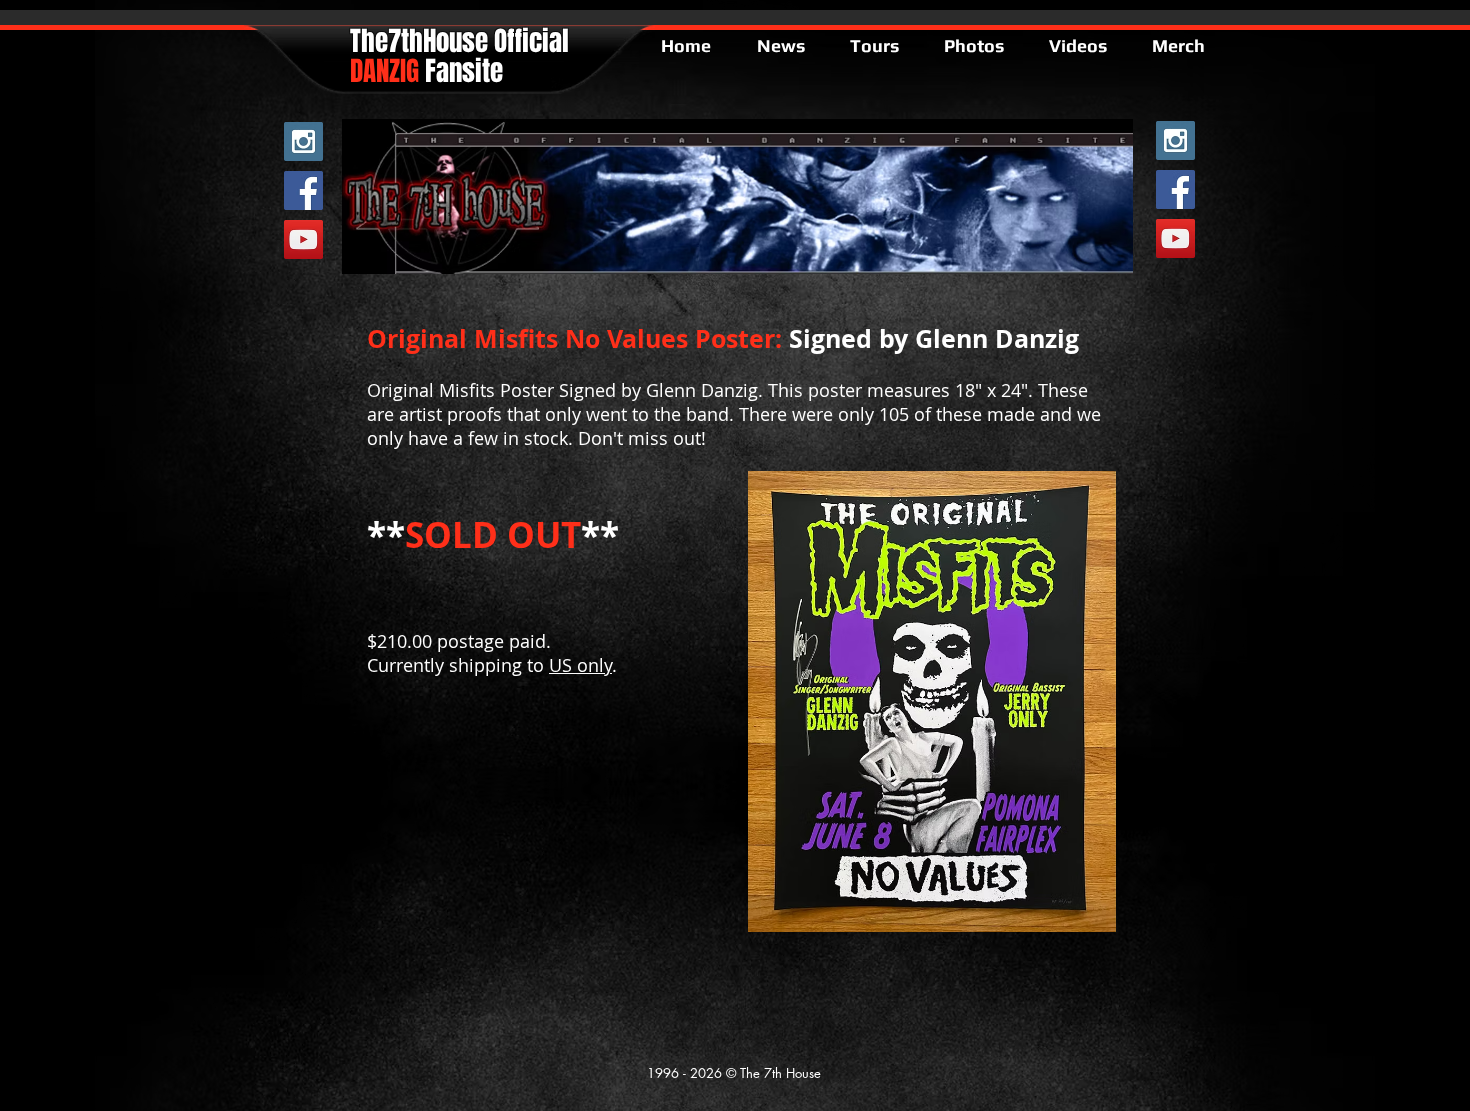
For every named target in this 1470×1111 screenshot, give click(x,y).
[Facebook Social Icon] (303, 190)
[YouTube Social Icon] (303, 239)
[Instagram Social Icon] (303, 141)
